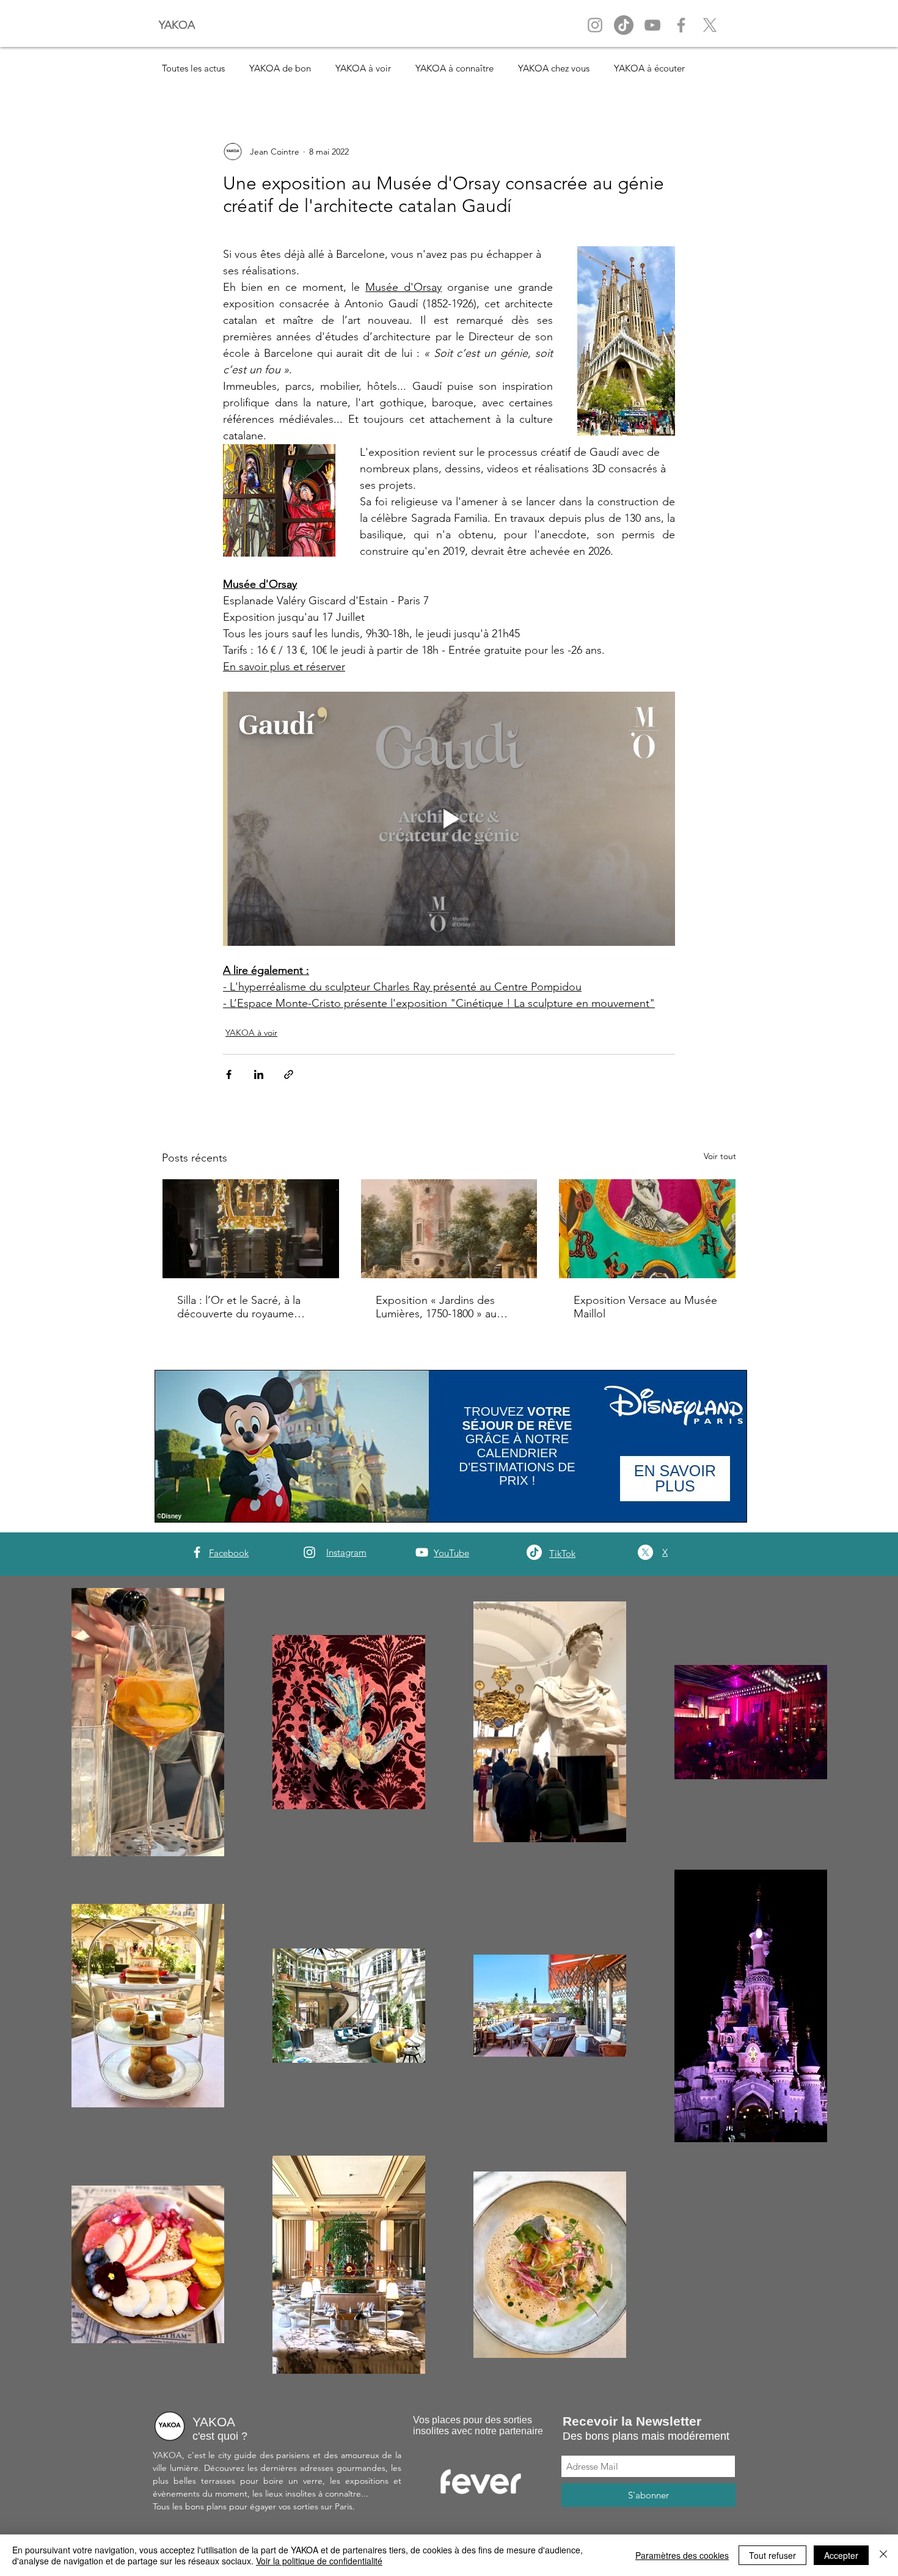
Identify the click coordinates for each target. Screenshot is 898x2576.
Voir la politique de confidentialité (319, 2561)
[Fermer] (883, 2555)
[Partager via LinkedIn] (259, 1074)
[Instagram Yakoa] (595, 25)
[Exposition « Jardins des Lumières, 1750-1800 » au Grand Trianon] (449, 1229)
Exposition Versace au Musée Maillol (645, 1307)
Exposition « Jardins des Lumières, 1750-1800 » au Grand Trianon (436, 1307)
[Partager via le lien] (289, 1074)
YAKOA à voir (363, 68)
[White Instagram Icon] (309, 1552)
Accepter (841, 2555)
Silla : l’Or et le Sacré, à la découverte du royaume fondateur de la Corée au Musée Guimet (239, 1307)
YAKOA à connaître (454, 68)
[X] (710, 25)
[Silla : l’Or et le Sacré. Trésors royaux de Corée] (251, 1229)
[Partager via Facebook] (229, 1074)
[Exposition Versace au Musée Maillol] (647, 1229)
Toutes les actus (193, 68)
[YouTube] (422, 1552)
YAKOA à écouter (649, 68)
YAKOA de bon (280, 68)
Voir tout (720, 1156)
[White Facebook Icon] (197, 1552)
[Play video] (449, 819)
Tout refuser (772, 2555)
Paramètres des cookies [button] (682, 2555)
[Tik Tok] (624, 25)
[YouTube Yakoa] (652, 25)
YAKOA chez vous (554, 68)
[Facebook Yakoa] (681, 25)
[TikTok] (534, 1552)
